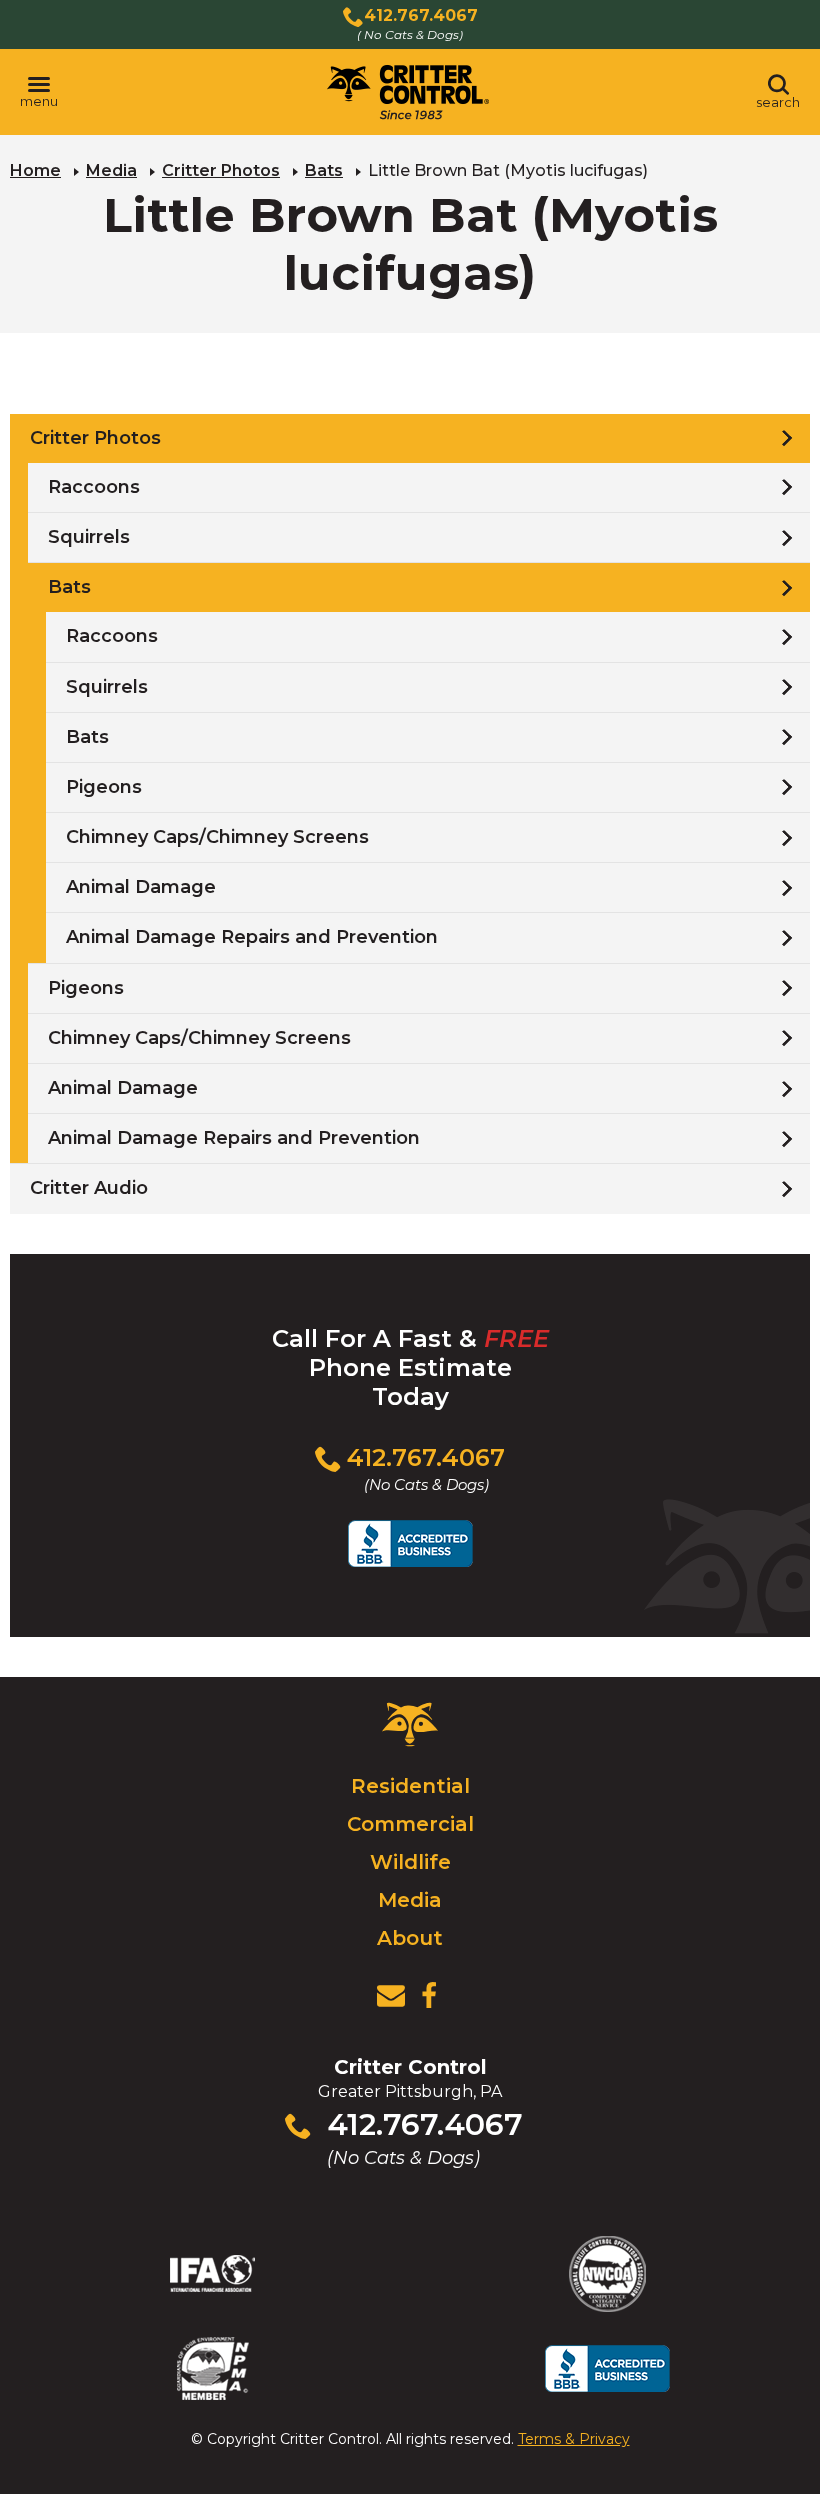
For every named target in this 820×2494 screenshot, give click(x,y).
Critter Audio (89, 1188)
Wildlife (410, 1862)
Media (111, 170)
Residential (410, 1786)
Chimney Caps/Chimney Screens (217, 837)
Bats (324, 170)
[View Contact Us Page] (391, 1996)
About (410, 1938)
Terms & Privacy (574, 2439)
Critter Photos (221, 170)
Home (35, 170)
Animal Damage (141, 887)
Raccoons (94, 487)
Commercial (410, 1824)
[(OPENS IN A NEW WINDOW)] (429, 1996)
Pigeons (104, 787)
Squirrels (89, 537)
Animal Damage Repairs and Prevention (252, 937)
